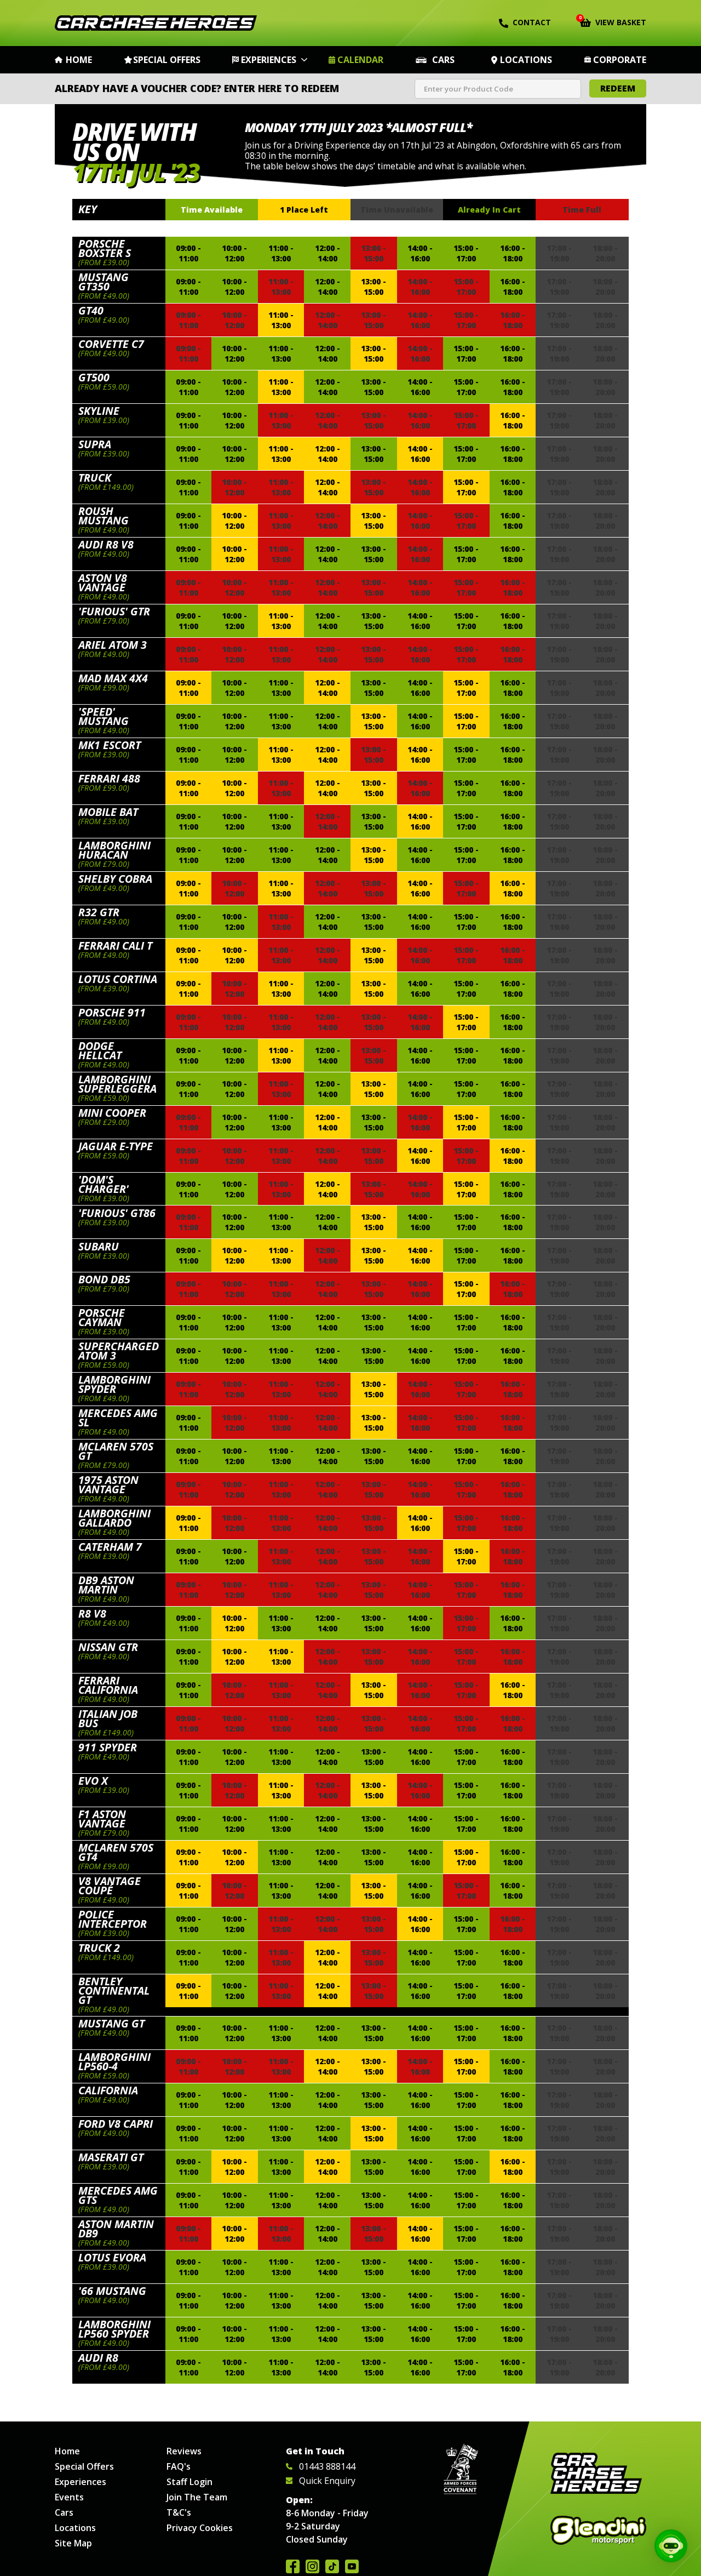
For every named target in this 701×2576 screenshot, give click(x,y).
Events (69, 2497)
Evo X (93, 1781)
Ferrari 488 (109, 778)
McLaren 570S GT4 (116, 1852)
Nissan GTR (108, 1647)
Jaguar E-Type (116, 1146)
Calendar (360, 60)
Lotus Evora (112, 2257)
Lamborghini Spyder (114, 1384)
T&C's (179, 2512)
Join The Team (197, 2497)
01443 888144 (327, 2466)
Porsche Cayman (102, 1317)
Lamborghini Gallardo (114, 1518)
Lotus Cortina (118, 979)
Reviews (184, 2451)
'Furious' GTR (114, 611)
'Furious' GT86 (117, 1213)
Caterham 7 (110, 1547)
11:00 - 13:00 (281, 253)
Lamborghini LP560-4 (114, 2061)
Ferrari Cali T (115, 946)
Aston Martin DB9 (116, 2229)
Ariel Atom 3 (113, 645)
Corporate (620, 60)
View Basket (613, 21)
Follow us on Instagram (312, 2566)
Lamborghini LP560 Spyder (114, 2329)
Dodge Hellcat (100, 1050)
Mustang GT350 (104, 282)
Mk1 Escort (110, 745)
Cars (443, 60)
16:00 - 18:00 (513, 253)
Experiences (269, 60)
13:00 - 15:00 (374, 287)
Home (79, 60)
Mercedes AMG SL (118, 1418)
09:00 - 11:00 (188, 253)
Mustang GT (111, 2023)
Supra (95, 444)
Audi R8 (98, 2358)
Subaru (99, 1246)
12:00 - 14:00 (327, 253)
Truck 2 (99, 1948)
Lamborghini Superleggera (117, 1084)
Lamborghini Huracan (114, 850)
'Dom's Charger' (104, 1184)
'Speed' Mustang (104, 716)
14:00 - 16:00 (420, 253)
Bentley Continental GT (114, 1990)
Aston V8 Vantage (103, 582)
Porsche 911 (112, 1012)
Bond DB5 (104, 1279)
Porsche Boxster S (105, 248)
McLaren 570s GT (116, 1451)
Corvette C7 (111, 344)
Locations (526, 60)
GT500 (94, 377)
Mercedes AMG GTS (118, 2195)
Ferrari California (108, 1685)
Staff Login (189, 2482)
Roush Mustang (104, 516)
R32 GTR (99, 912)
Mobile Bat (108, 812)
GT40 (91, 310)
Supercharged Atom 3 (119, 1351)
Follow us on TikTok (332, 2566)
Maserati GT (111, 2157)
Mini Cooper (112, 1113)
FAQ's (179, 2466)
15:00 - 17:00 (466, 253)
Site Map (73, 2543)
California (108, 2090)
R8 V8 (92, 1613)
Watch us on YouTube (352, 2566)
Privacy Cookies (200, 2528)
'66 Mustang (112, 2291)
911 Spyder (108, 1747)
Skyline (99, 411)
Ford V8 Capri (116, 2124)
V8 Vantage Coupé (110, 1886)
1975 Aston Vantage (108, 1484)
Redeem (618, 88)
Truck (95, 478)
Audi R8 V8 (106, 544)
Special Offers (167, 60)
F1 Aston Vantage (102, 1819)
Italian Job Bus (108, 1718)
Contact (532, 22)
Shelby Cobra (115, 879)
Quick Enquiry (327, 2481)
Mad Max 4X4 (113, 678)
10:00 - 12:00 (234, 253)
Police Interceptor (113, 1919)
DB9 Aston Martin (106, 1585)
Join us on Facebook (293, 2566)
